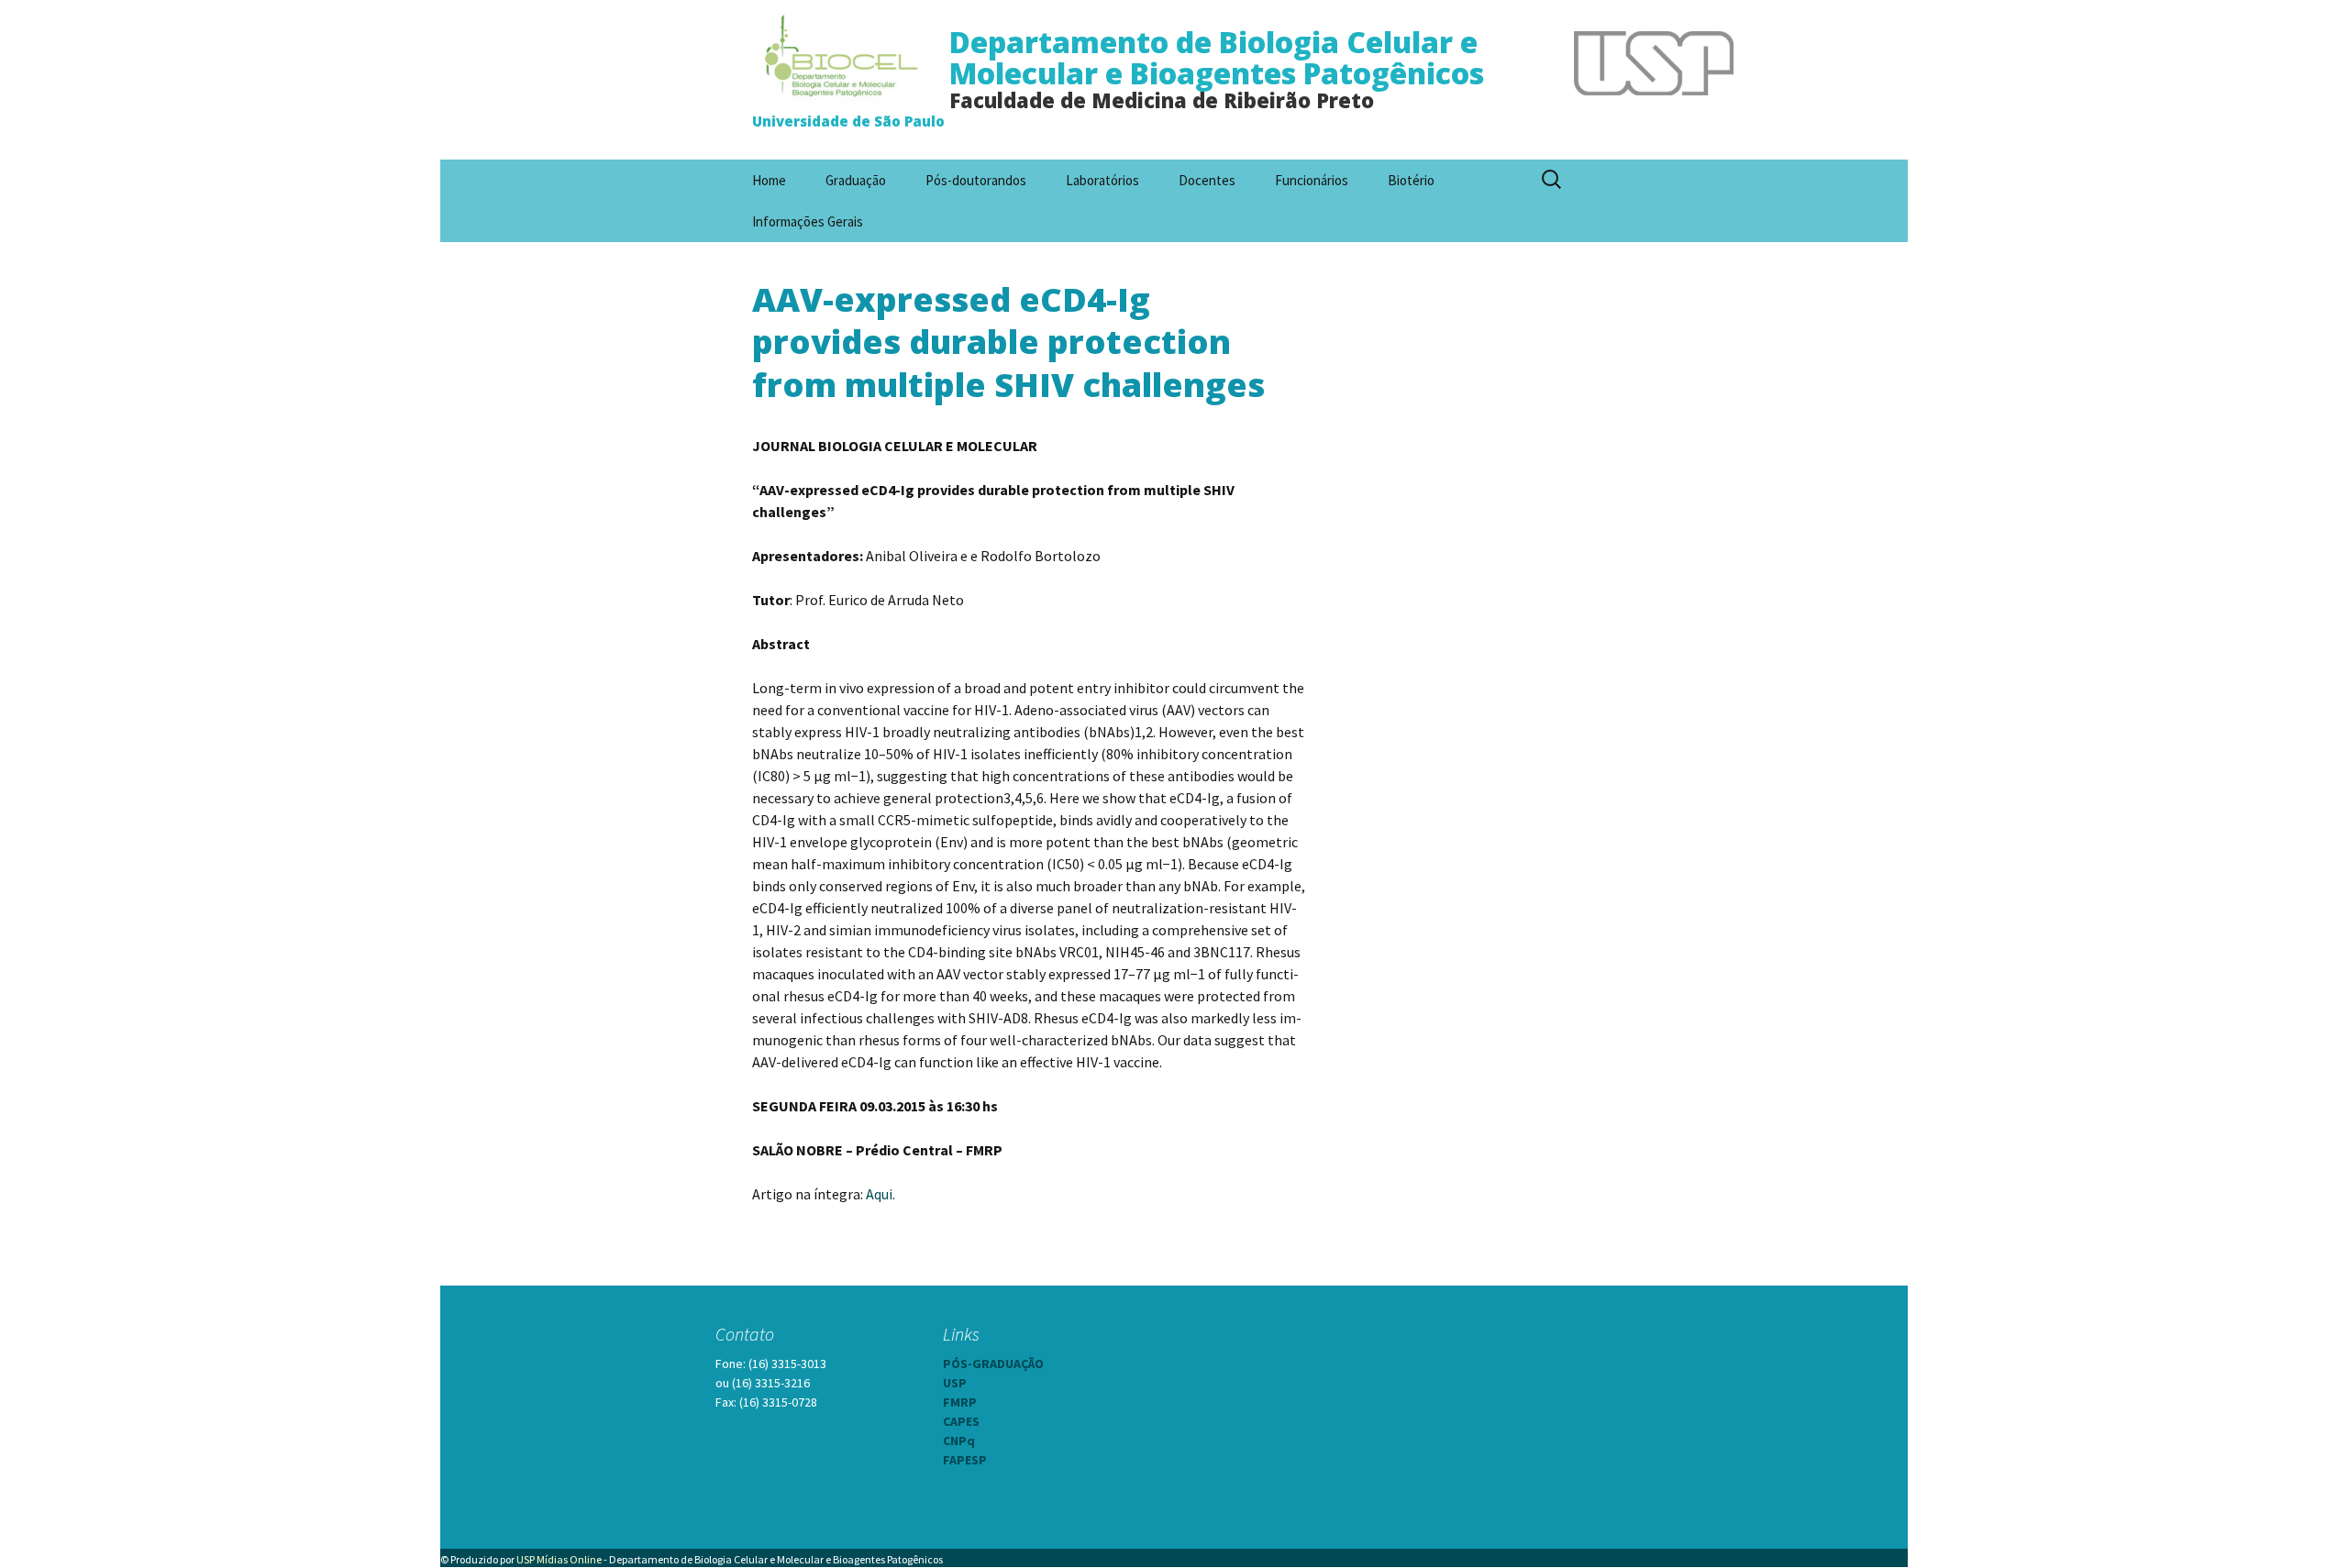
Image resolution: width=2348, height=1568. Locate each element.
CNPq (959, 1441)
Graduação (856, 180)
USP (955, 1383)
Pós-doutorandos (976, 180)
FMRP (960, 1402)
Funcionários (1312, 180)
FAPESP (965, 1460)
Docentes (1207, 180)
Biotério (1411, 180)
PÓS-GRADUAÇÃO (993, 1364)
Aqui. (880, 1194)
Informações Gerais (808, 221)
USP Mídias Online (559, 1559)
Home (769, 180)
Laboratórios (1102, 180)
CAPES (961, 1421)
